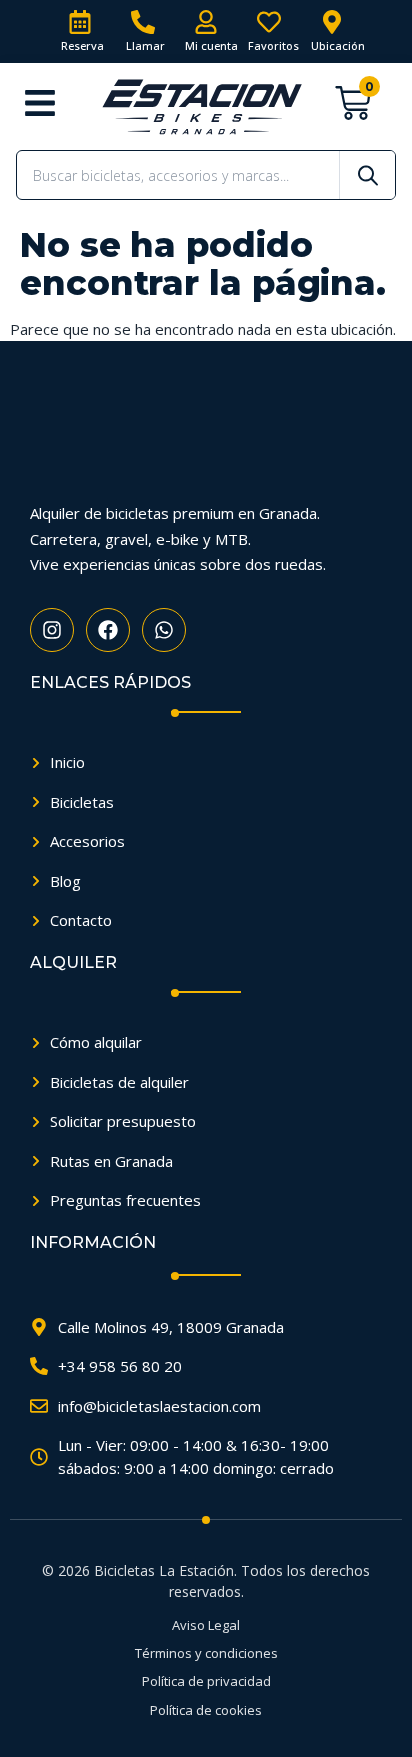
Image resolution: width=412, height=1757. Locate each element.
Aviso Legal (206, 1625)
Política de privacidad (206, 1681)
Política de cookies (206, 1710)
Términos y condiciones (206, 1653)
